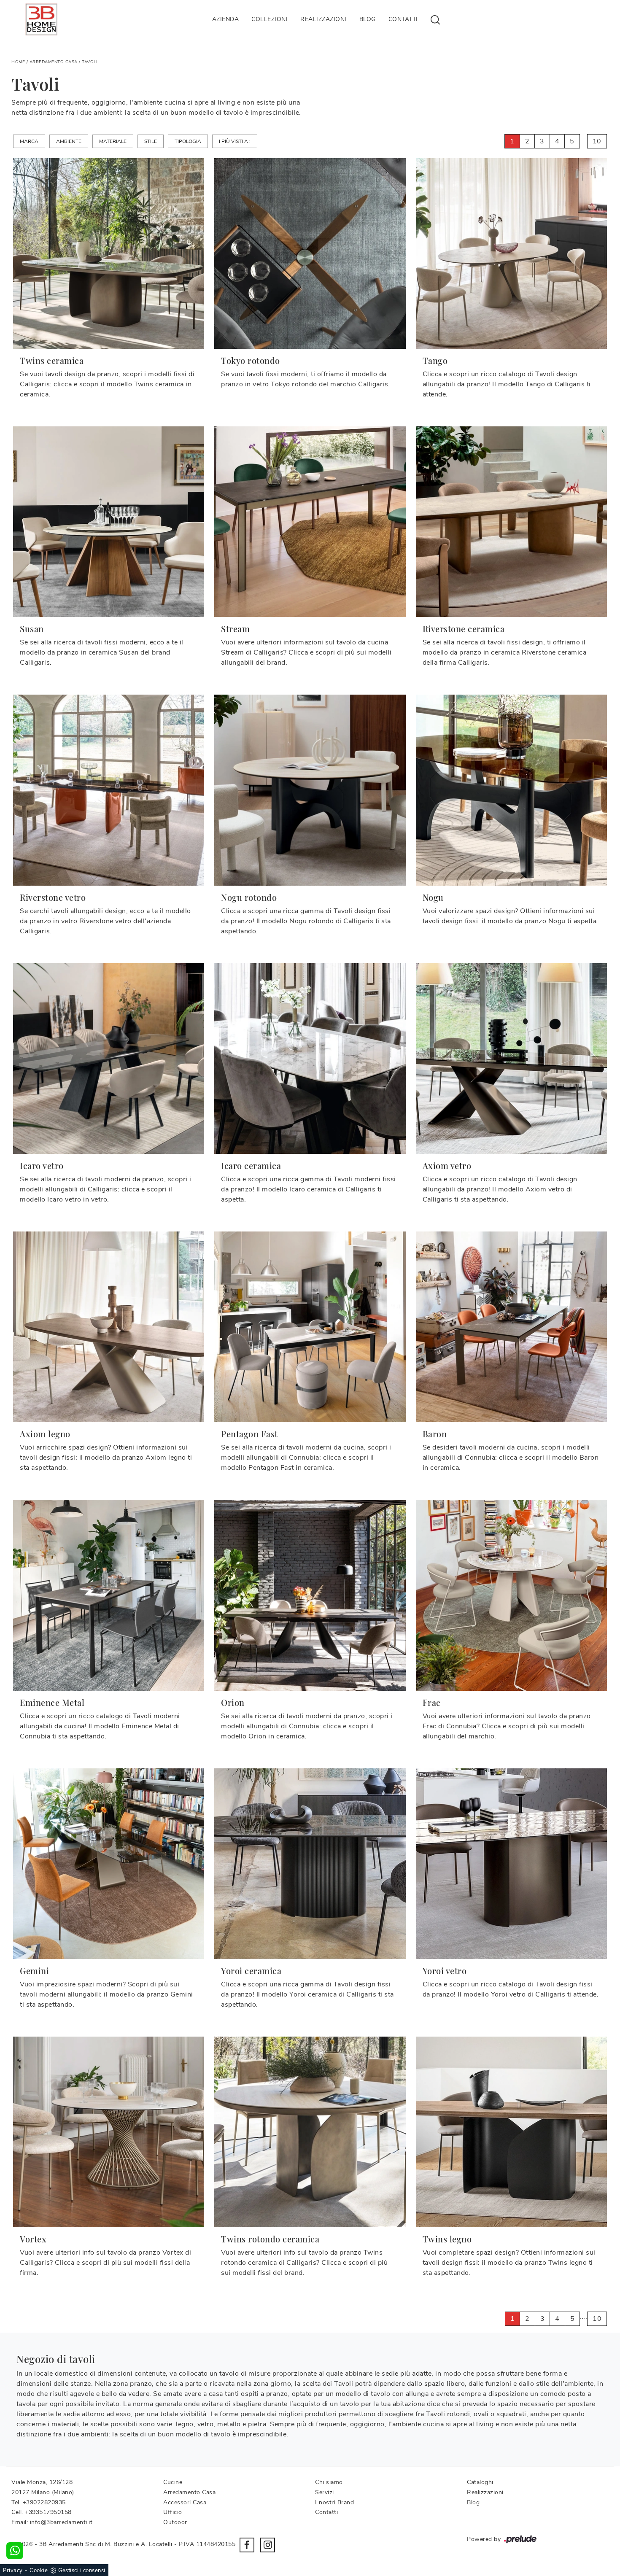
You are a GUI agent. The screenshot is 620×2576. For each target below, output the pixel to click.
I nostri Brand (334, 2502)
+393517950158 (48, 2512)
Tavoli (90, 62)
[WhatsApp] (15, 2551)
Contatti (403, 19)
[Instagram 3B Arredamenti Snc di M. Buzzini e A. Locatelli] (268, 2545)
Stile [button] (151, 141)
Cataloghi (480, 2482)
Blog (368, 19)
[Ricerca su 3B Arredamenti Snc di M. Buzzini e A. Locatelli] (435, 19)
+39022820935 (44, 2502)
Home (18, 62)
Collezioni (270, 19)
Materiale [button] (113, 141)
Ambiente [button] (69, 141)
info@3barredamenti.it (61, 2522)
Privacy (13, 2571)
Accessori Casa (185, 2502)
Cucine (173, 2482)
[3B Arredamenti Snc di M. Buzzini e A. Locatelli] (41, 19)
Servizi (325, 2492)
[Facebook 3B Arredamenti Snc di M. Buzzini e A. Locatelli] (247, 2545)
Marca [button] (29, 141)
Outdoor (175, 2522)
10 (597, 141)
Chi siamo (329, 2482)
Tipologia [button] (188, 141)
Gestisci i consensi (82, 2571)
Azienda (226, 19)
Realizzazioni (323, 19)
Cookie (39, 2571)
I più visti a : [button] (235, 141)
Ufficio (173, 2512)
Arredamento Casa (54, 62)
